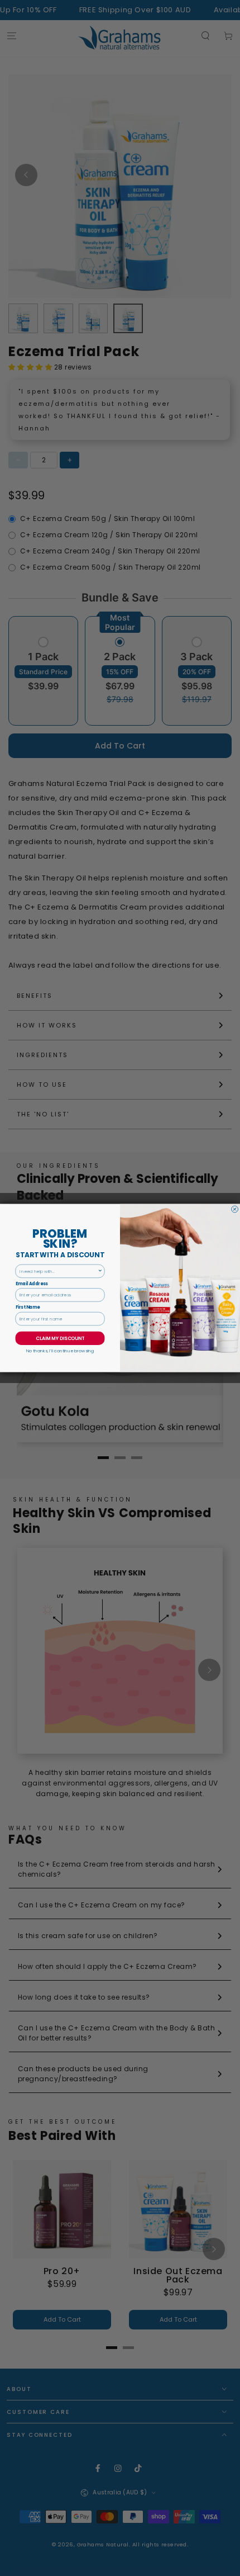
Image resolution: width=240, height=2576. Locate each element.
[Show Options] (100, 1271)
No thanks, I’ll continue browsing (60, 1351)
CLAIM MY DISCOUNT (60, 1338)
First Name (28, 1307)
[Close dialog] (235, 1209)
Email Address (32, 1284)
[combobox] (59, 1271)
